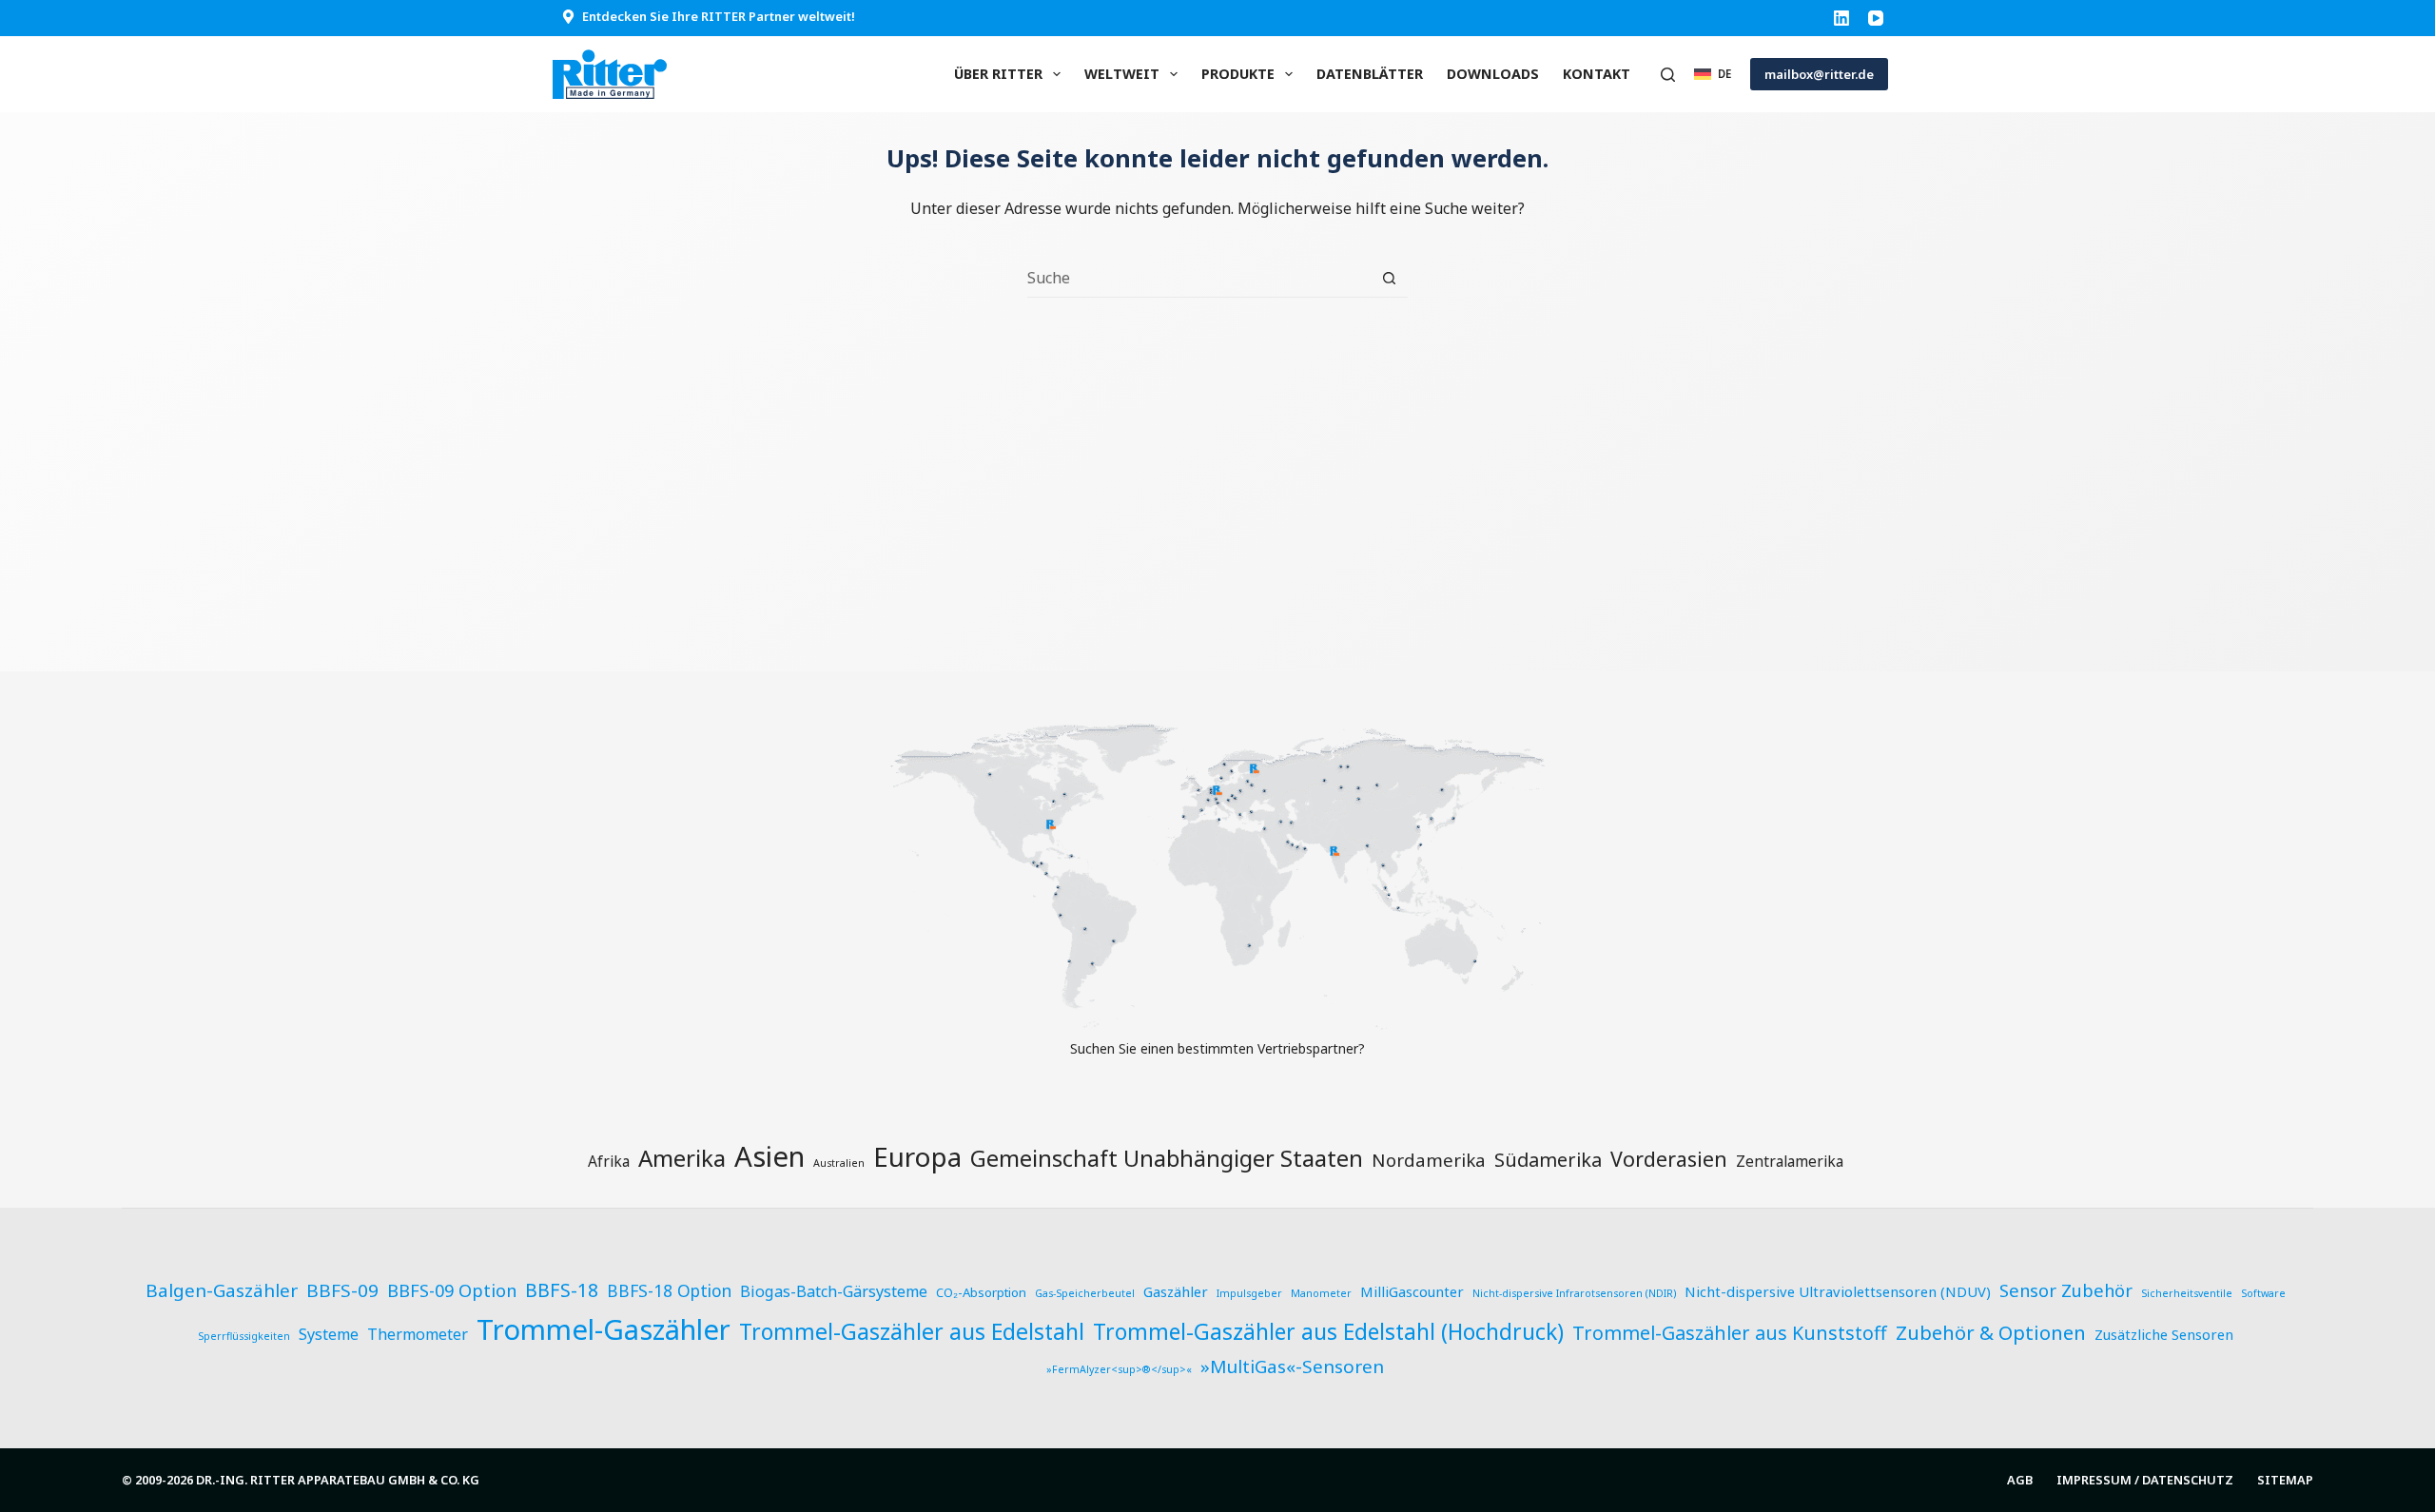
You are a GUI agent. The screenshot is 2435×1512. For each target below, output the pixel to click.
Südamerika (1548, 1160)
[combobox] (1199, 278)
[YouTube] (1876, 18)
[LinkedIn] (1841, 18)
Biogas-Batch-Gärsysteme (834, 1291)
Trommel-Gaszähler (604, 1329)
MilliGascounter (1412, 1291)
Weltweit (1122, 74)
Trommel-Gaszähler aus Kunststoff (1730, 1333)
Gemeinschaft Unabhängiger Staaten (1167, 1158)
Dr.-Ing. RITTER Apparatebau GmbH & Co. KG (338, 1480)
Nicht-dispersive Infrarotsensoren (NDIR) (1574, 1293)
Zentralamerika (1790, 1161)
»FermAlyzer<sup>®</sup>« (1119, 1369)
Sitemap (2285, 1480)
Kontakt (1597, 74)
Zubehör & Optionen (1991, 1332)
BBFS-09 (342, 1290)
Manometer (1321, 1293)
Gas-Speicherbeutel (1085, 1293)
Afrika (609, 1161)
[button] (1713, 74)
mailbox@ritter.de (1819, 74)
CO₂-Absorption (981, 1292)
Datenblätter (1370, 74)
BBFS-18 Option (669, 1291)
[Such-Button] (1389, 278)
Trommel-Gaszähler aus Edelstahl (912, 1331)
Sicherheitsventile (2187, 1293)
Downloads (1493, 74)
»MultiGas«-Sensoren (1292, 1367)
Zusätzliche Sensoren (2164, 1334)
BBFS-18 (562, 1290)
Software (2263, 1293)
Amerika (682, 1158)
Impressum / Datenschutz (2145, 1480)
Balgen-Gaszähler (222, 1290)
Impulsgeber (1249, 1293)
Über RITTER (998, 74)
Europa (917, 1156)
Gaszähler (1176, 1291)
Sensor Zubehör (2066, 1290)
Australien (839, 1163)
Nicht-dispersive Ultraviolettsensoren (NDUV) (1838, 1291)
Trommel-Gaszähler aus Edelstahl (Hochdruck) (1328, 1332)
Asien (769, 1156)
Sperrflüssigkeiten (244, 1336)
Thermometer (418, 1334)
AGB (2020, 1480)
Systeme (329, 1334)
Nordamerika (1429, 1160)
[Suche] (1668, 75)
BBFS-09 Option (452, 1290)
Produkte (1238, 74)
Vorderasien (1669, 1159)
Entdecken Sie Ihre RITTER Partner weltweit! (719, 16)
